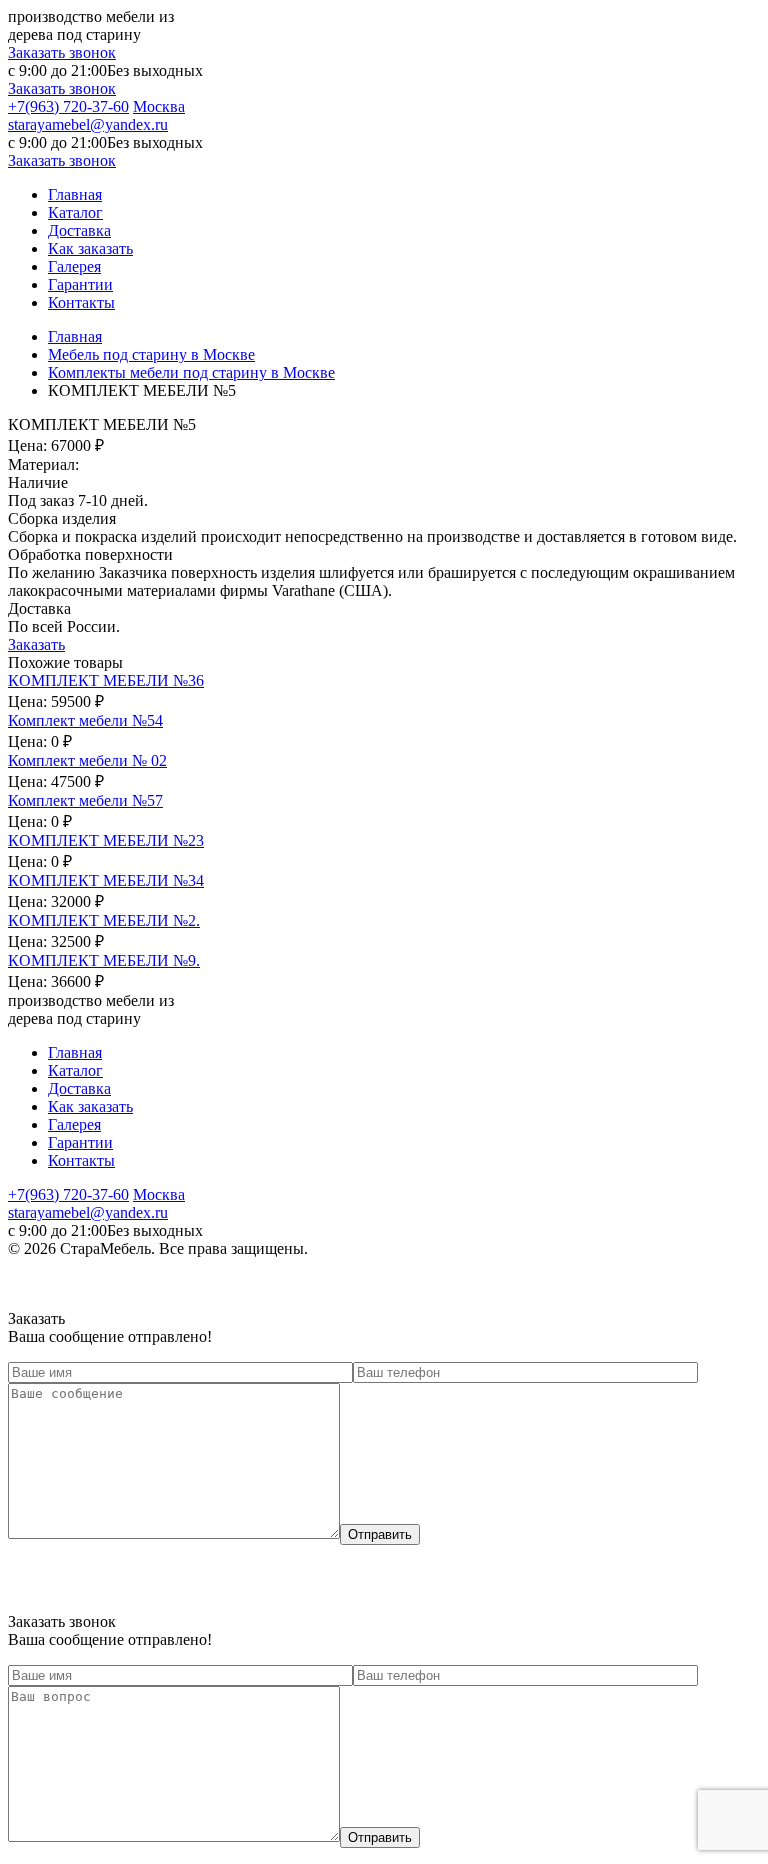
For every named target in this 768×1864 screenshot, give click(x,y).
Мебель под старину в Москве (151, 354)
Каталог (75, 212)
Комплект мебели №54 (85, 720)
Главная (75, 194)
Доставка (79, 230)
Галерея (74, 266)
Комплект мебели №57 (85, 800)
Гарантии (80, 284)
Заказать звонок (62, 52)
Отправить (380, 1534)
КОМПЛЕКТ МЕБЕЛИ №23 (106, 840)
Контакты (81, 302)
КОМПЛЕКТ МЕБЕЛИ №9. (104, 960)
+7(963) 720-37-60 (68, 106)
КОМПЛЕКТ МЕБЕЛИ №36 (106, 680)
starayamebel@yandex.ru (88, 124)
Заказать (36, 644)
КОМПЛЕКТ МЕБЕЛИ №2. (104, 920)
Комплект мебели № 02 (87, 760)
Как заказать (90, 248)
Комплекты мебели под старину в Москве (191, 372)
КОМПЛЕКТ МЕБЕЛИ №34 (106, 880)
